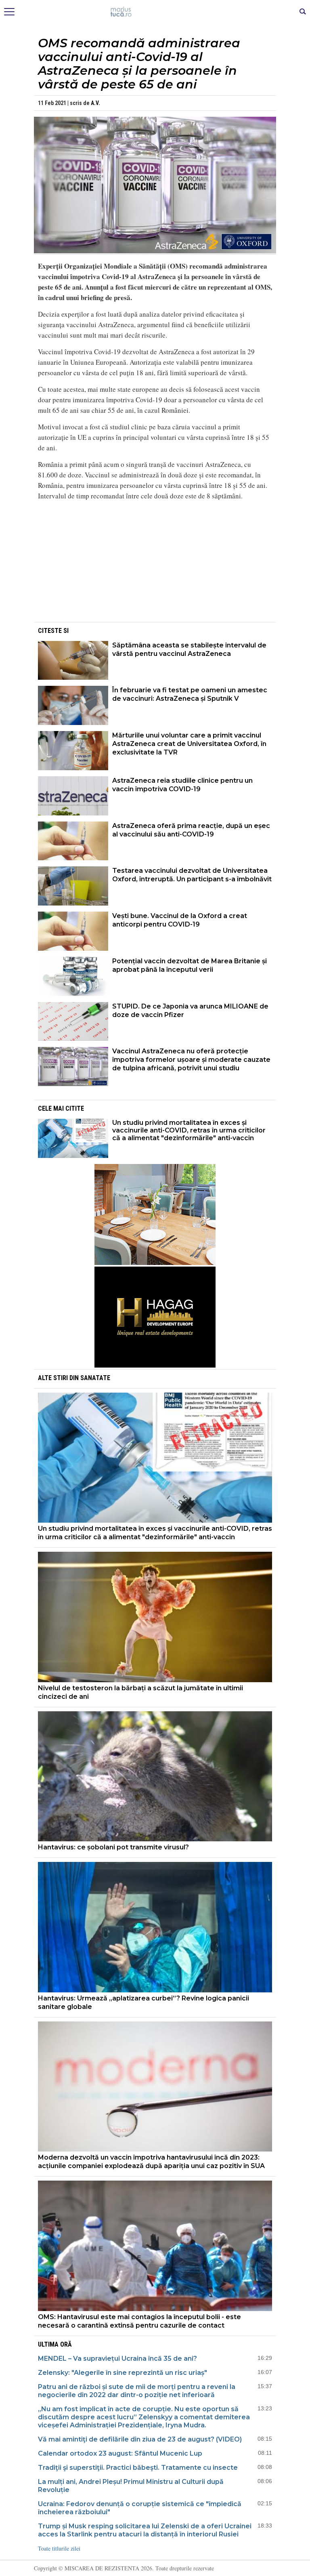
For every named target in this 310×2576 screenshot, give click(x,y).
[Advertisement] (155, 564)
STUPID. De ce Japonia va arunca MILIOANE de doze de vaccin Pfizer (190, 1011)
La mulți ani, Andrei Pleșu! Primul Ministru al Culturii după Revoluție (131, 2486)
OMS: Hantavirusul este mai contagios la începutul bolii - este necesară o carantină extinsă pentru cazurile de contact (139, 2321)
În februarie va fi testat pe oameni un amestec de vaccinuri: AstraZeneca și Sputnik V (190, 694)
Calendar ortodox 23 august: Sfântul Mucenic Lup (120, 2453)
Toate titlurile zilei (59, 2548)
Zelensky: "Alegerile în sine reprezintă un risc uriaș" (123, 2373)
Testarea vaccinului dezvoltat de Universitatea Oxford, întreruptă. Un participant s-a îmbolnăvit (192, 875)
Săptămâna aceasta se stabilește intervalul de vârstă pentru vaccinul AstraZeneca (189, 649)
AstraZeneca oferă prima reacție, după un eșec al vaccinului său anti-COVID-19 (191, 830)
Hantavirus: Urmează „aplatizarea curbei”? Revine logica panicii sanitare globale (143, 2002)
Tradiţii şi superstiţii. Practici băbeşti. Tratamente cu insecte (138, 2468)
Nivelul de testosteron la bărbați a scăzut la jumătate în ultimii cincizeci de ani (140, 1692)
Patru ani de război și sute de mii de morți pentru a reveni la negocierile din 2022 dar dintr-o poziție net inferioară (137, 2391)
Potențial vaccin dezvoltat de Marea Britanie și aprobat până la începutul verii (190, 965)
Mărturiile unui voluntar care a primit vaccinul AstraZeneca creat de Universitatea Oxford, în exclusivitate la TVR (189, 744)
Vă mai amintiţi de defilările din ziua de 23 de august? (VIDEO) (140, 2439)
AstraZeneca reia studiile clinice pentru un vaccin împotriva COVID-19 (182, 785)
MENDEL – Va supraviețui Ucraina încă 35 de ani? (117, 2359)
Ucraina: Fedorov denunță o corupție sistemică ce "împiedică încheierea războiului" (140, 2508)
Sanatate (95, 1378)
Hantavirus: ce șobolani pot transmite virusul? (113, 1847)
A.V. (95, 103)
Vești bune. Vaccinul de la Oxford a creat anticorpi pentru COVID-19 (180, 920)
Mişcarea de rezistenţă (155, 12)
